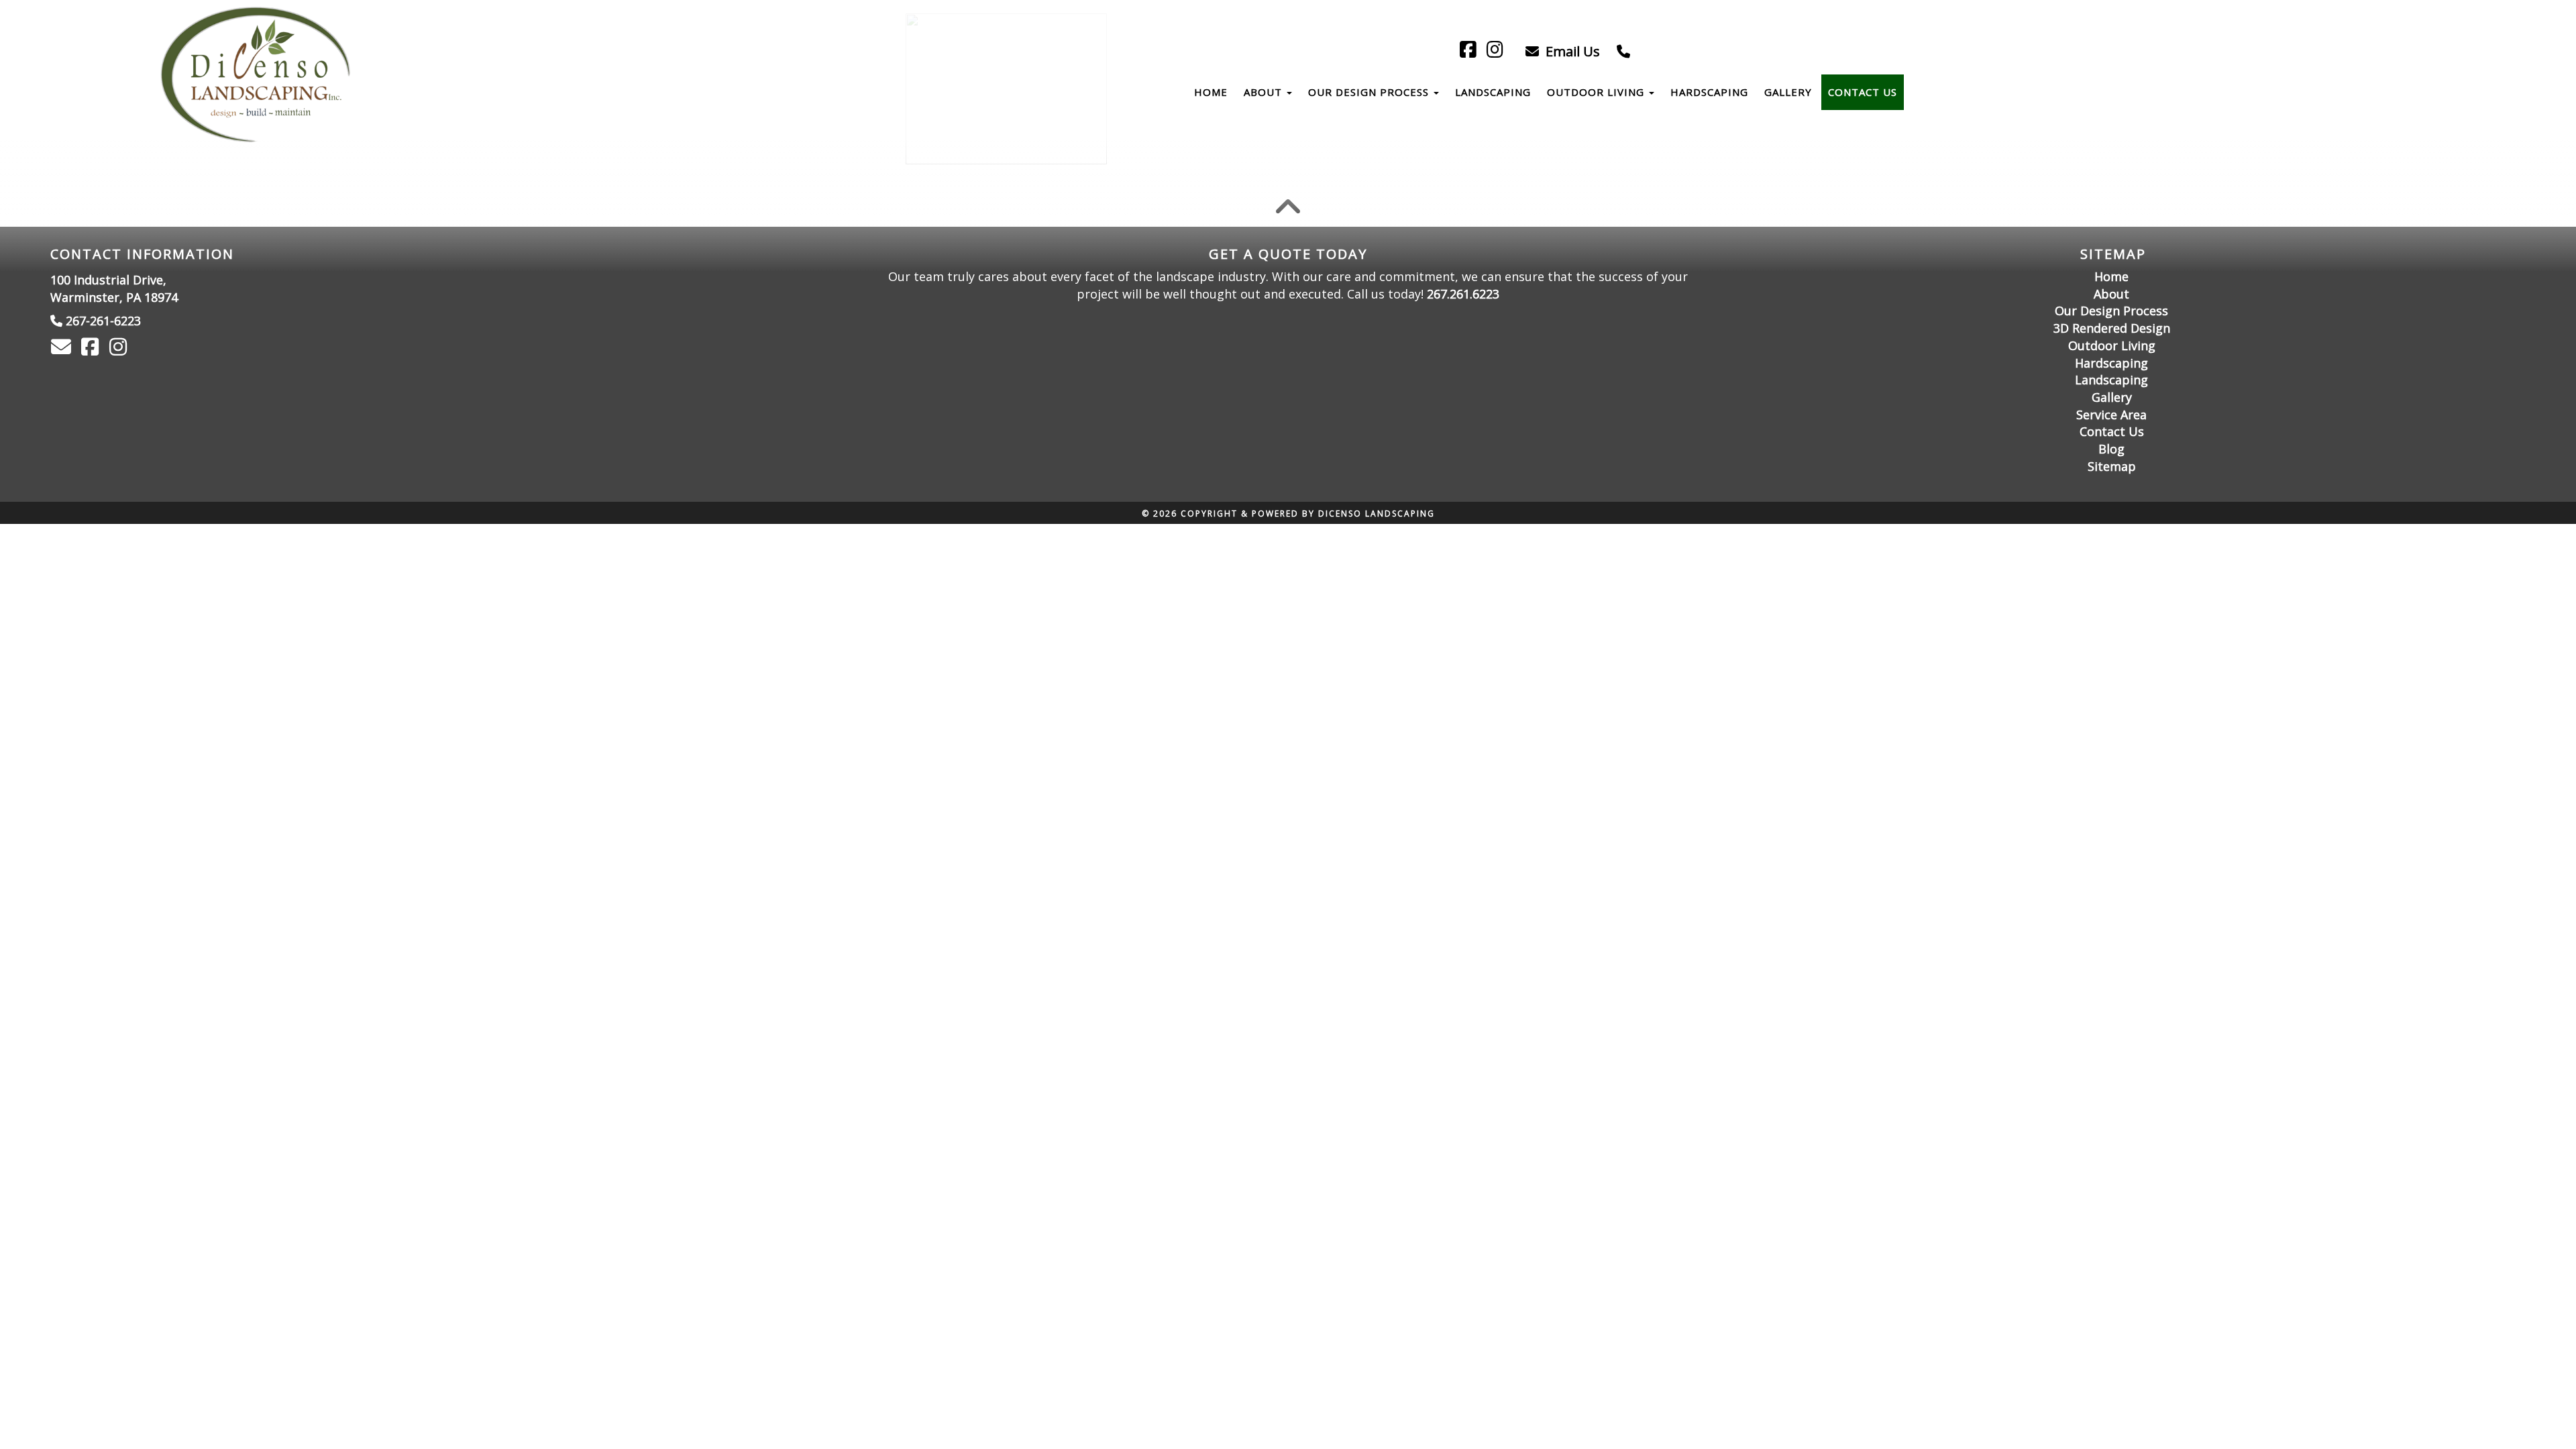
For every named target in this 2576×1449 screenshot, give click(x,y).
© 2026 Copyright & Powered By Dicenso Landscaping (1288, 514)
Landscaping (1493, 92)
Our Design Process (1370, 92)
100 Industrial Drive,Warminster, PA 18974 (114, 288)
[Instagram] (1497, 51)
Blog (2111, 449)
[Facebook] (1470, 51)
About (1265, 92)
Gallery (1788, 92)
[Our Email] (63, 350)
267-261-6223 (103, 321)
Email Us (1571, 51)
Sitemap (2112, 466)
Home (1211, 92)
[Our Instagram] (120, 350)
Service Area (2111, 415)
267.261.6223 (1463, 294)
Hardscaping (1709, 92)
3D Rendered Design (2112, 328)
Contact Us (1863, 92)
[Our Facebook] (92, 350)
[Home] (258, 75)
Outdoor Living (1597, 92)
